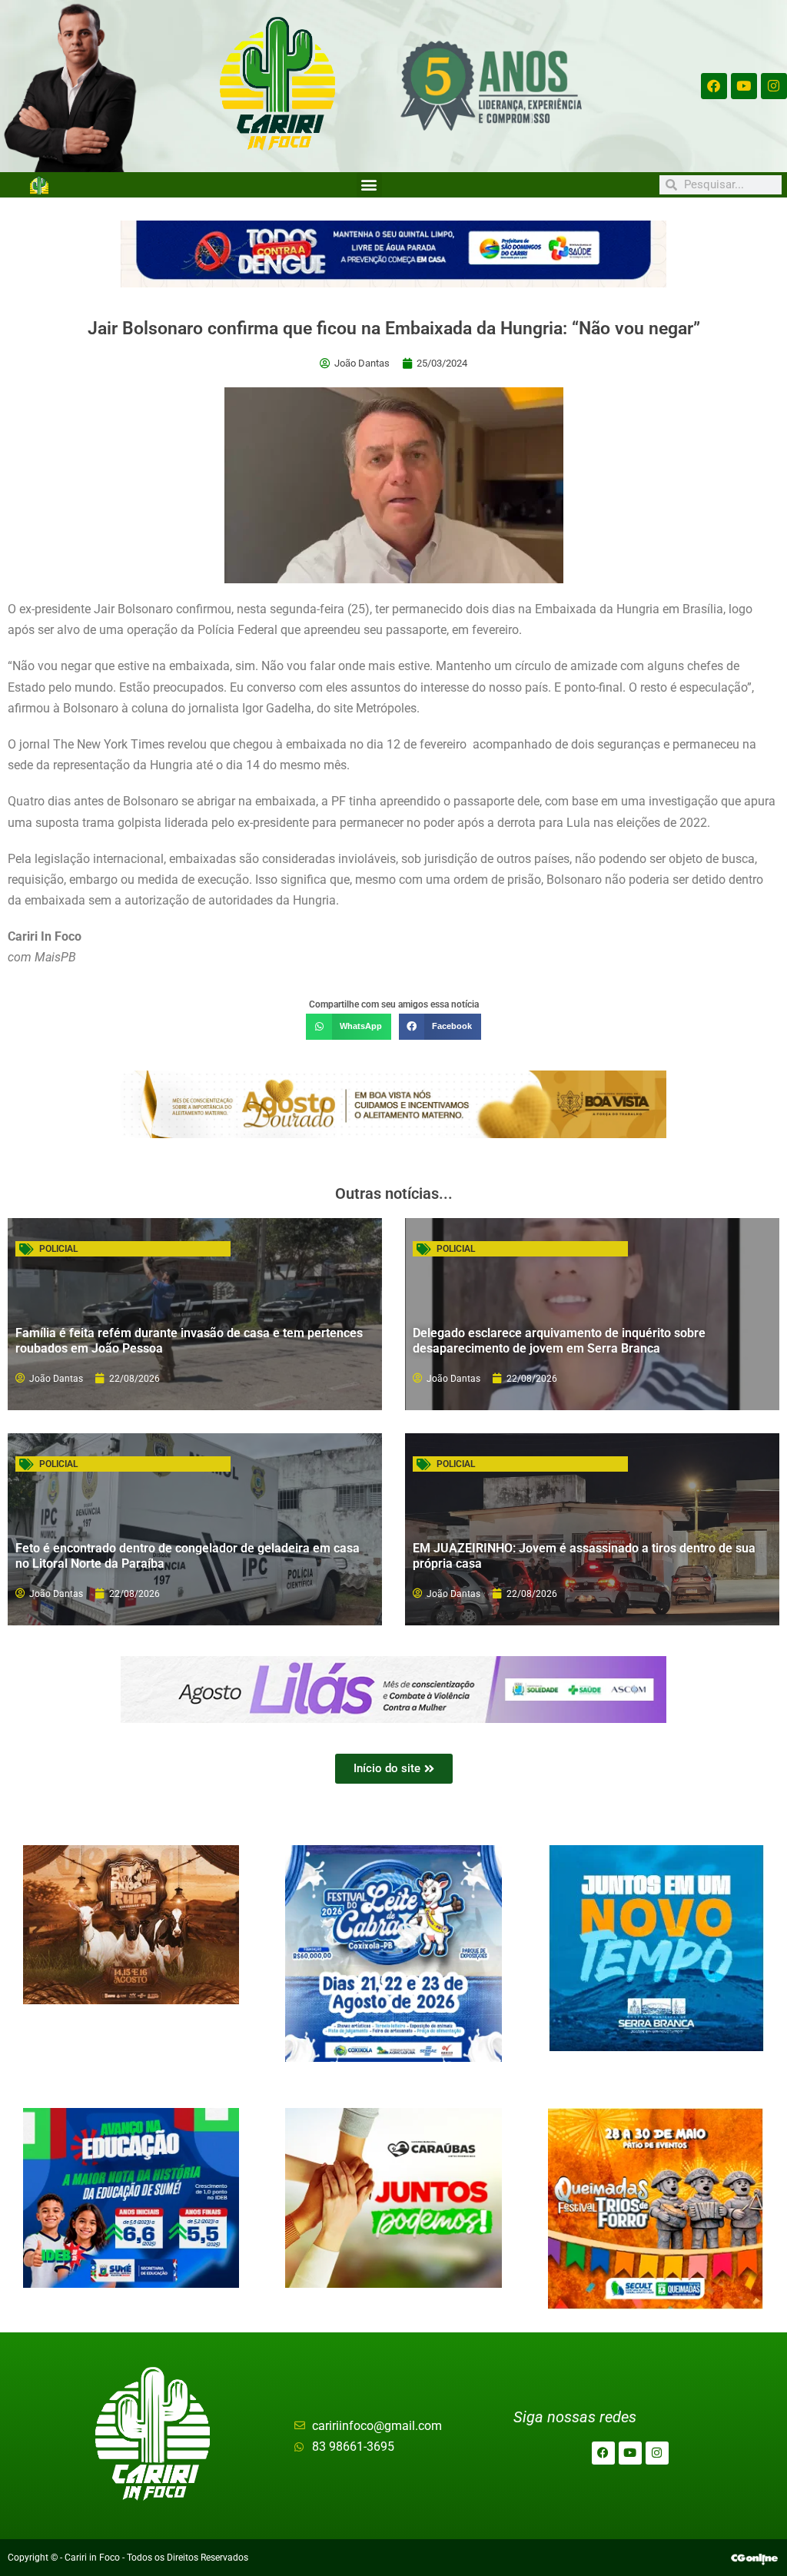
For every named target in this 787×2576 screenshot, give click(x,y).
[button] (369, 185)
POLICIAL (58, 1249)
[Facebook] (714, 86)
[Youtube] (744, 86)
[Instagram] (774, 86)
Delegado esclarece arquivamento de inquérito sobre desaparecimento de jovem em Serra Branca (559, 1340)
